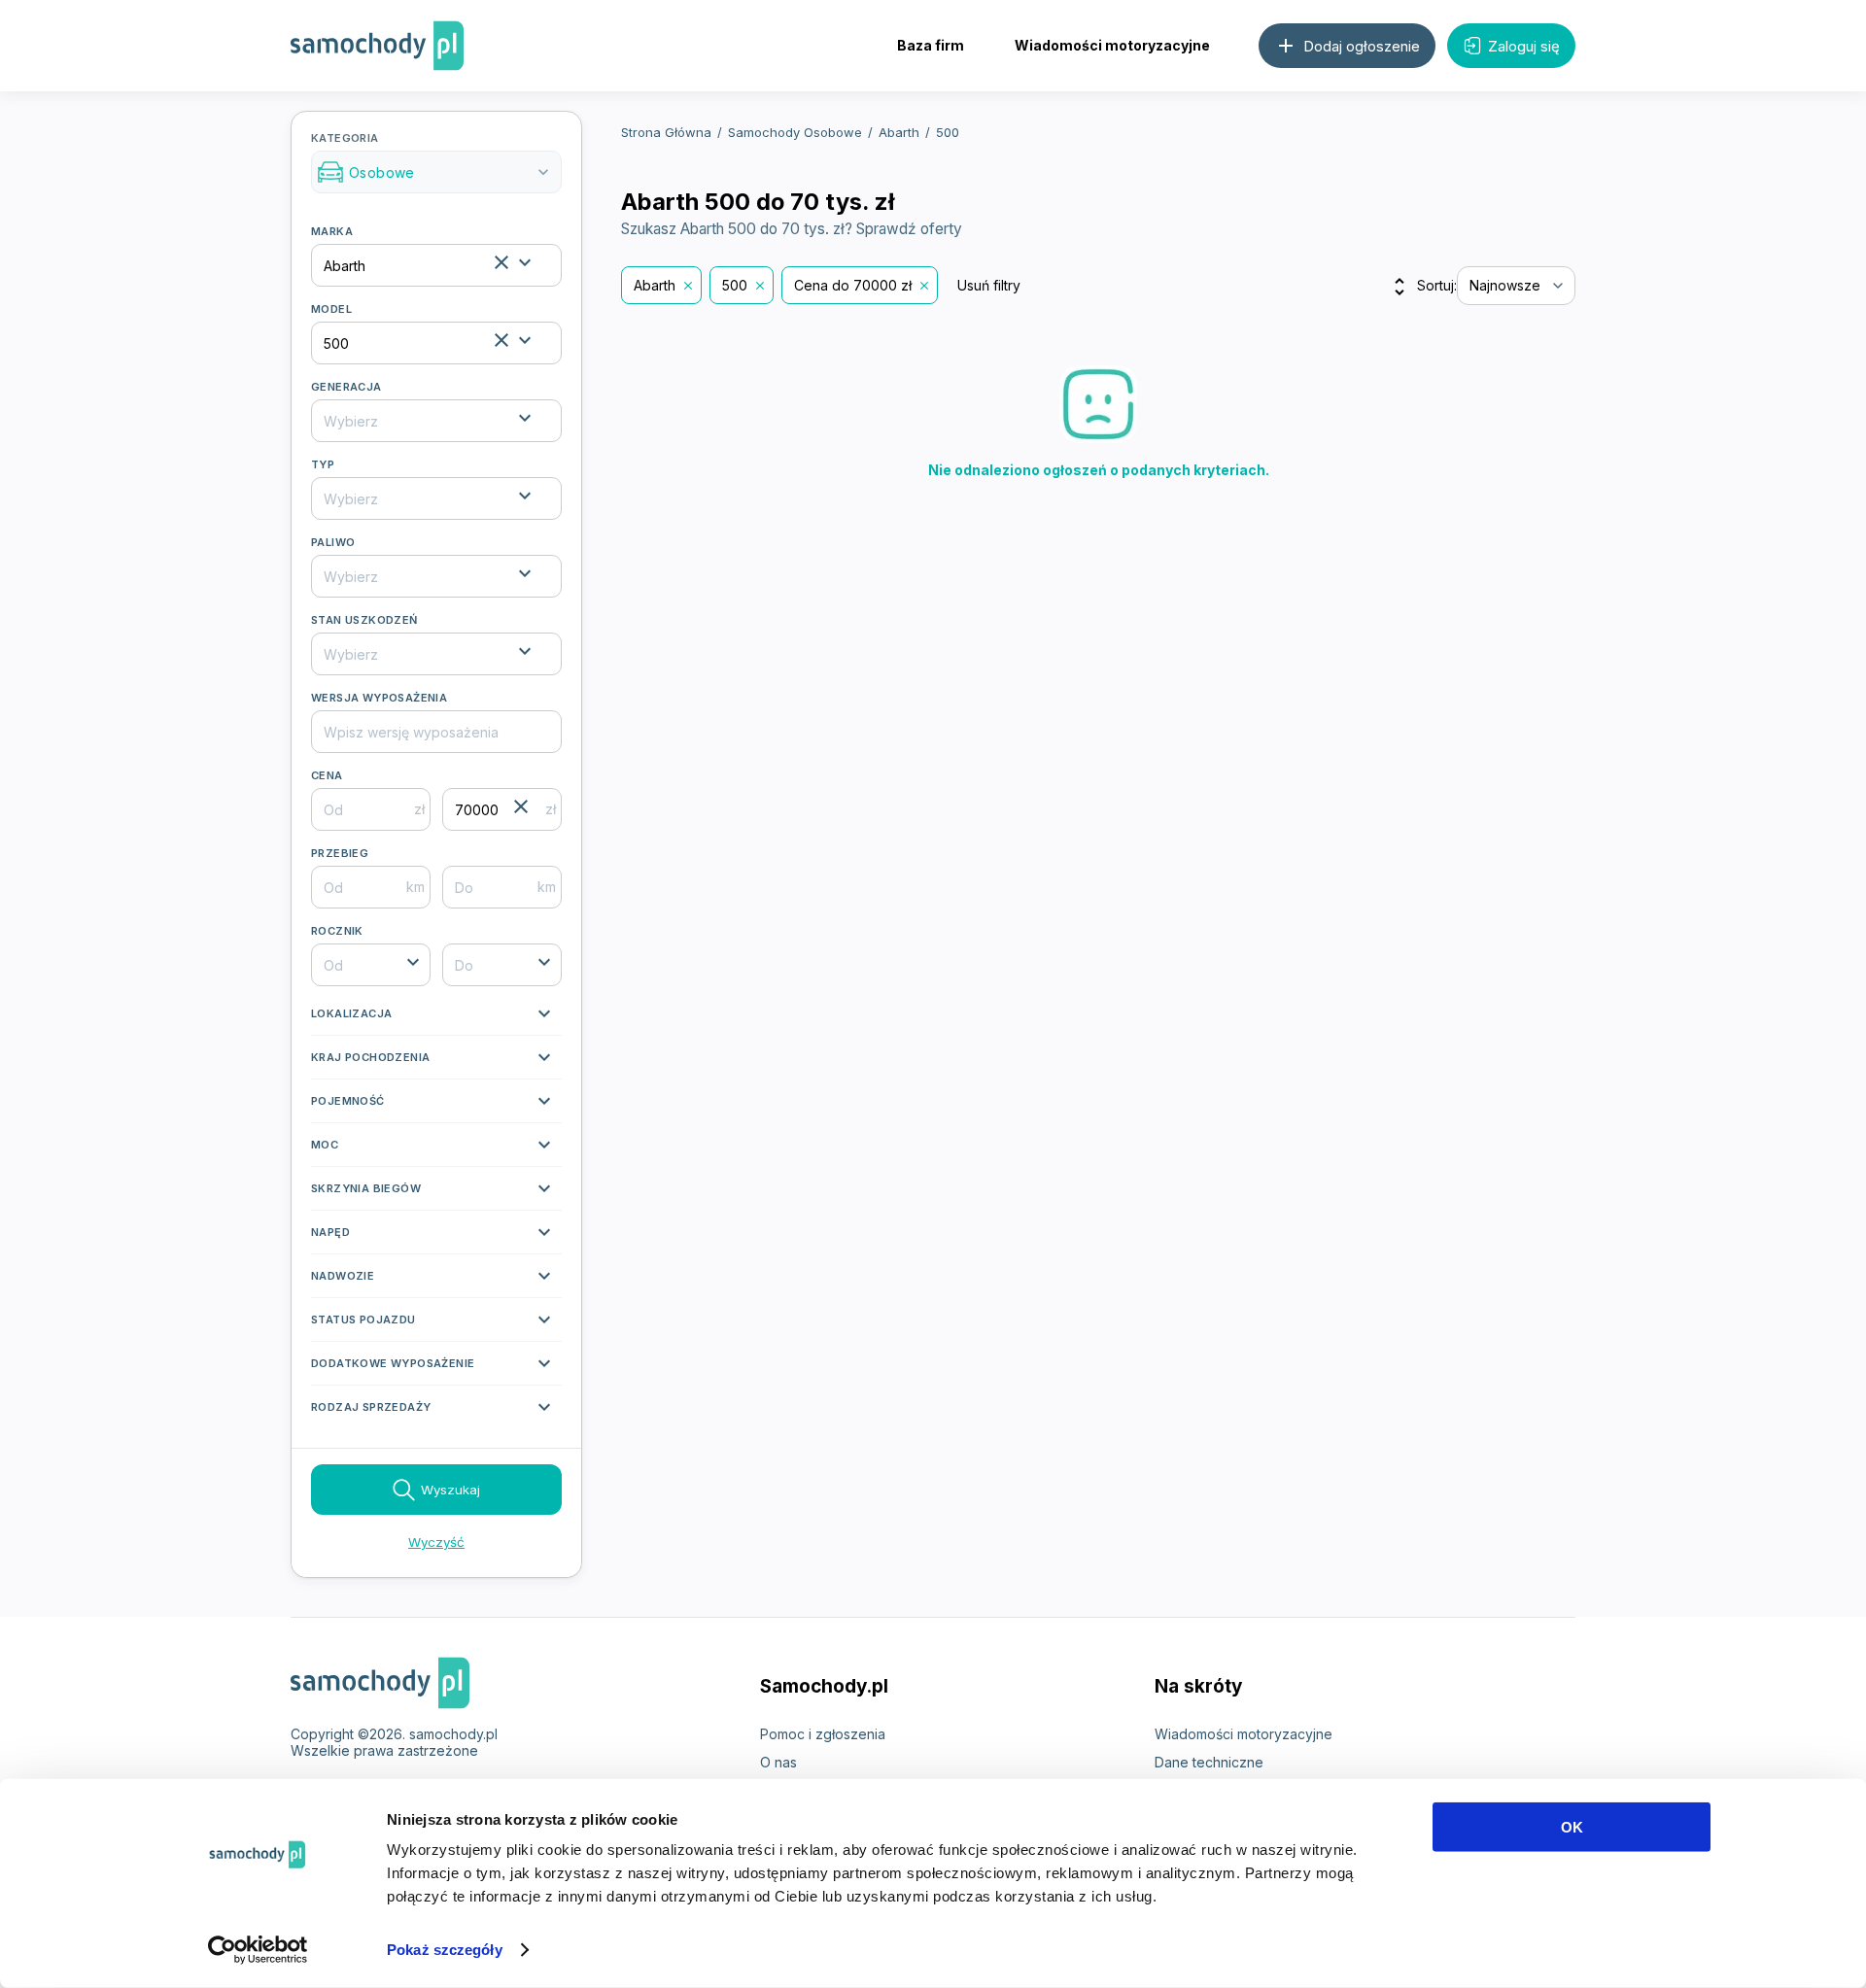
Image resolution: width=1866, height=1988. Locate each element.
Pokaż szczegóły (445, 1950)
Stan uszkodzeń (364, 620)
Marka (332, 231)
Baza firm (931, 45)
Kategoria (432, 156)
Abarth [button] (655, 285)
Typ (323, 464)
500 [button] (735, 285)
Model (331, 309)
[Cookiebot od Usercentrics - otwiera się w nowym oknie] (258, 1950)
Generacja (346, 387)
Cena (327, 775)
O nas (778, 1762)
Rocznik (337, 931)
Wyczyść (436, 1542)
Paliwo (333, 542)
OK (1572, 1827)
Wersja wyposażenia (379, 698)
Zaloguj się (1524, 46)
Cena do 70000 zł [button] (853, 285)
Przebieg (340, 853)
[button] (436, 1018)
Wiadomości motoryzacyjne (1112, 45)
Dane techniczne (1209, 1762)
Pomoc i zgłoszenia (823, 1734)
